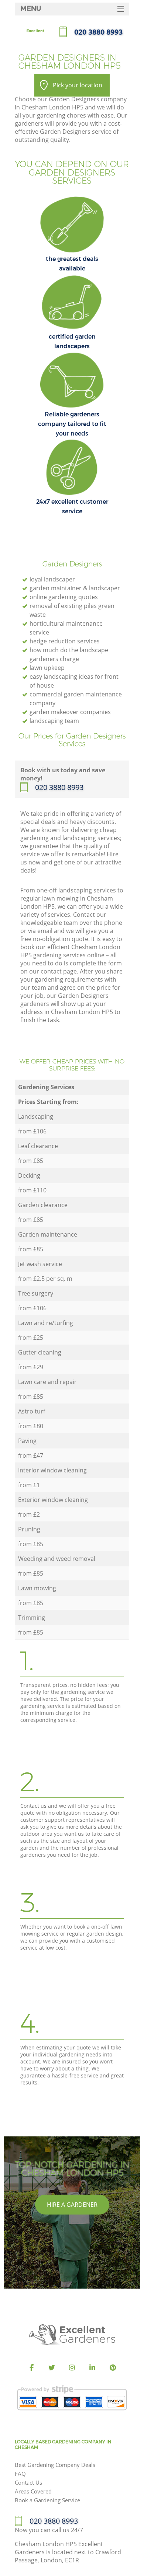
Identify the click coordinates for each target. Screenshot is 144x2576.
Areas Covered (33, 2491)
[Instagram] (72, 2368)
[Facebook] (31, 2368)
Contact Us (28, 2482)
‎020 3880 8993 (59, 787)
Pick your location (78, 85)
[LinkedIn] (92, 2368)
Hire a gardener (72, 2205)
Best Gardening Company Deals (55, 2465)
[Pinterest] (113, 2368)
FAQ (20, 2474)
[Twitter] (52, 2368)
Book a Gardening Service (47, 2500)
